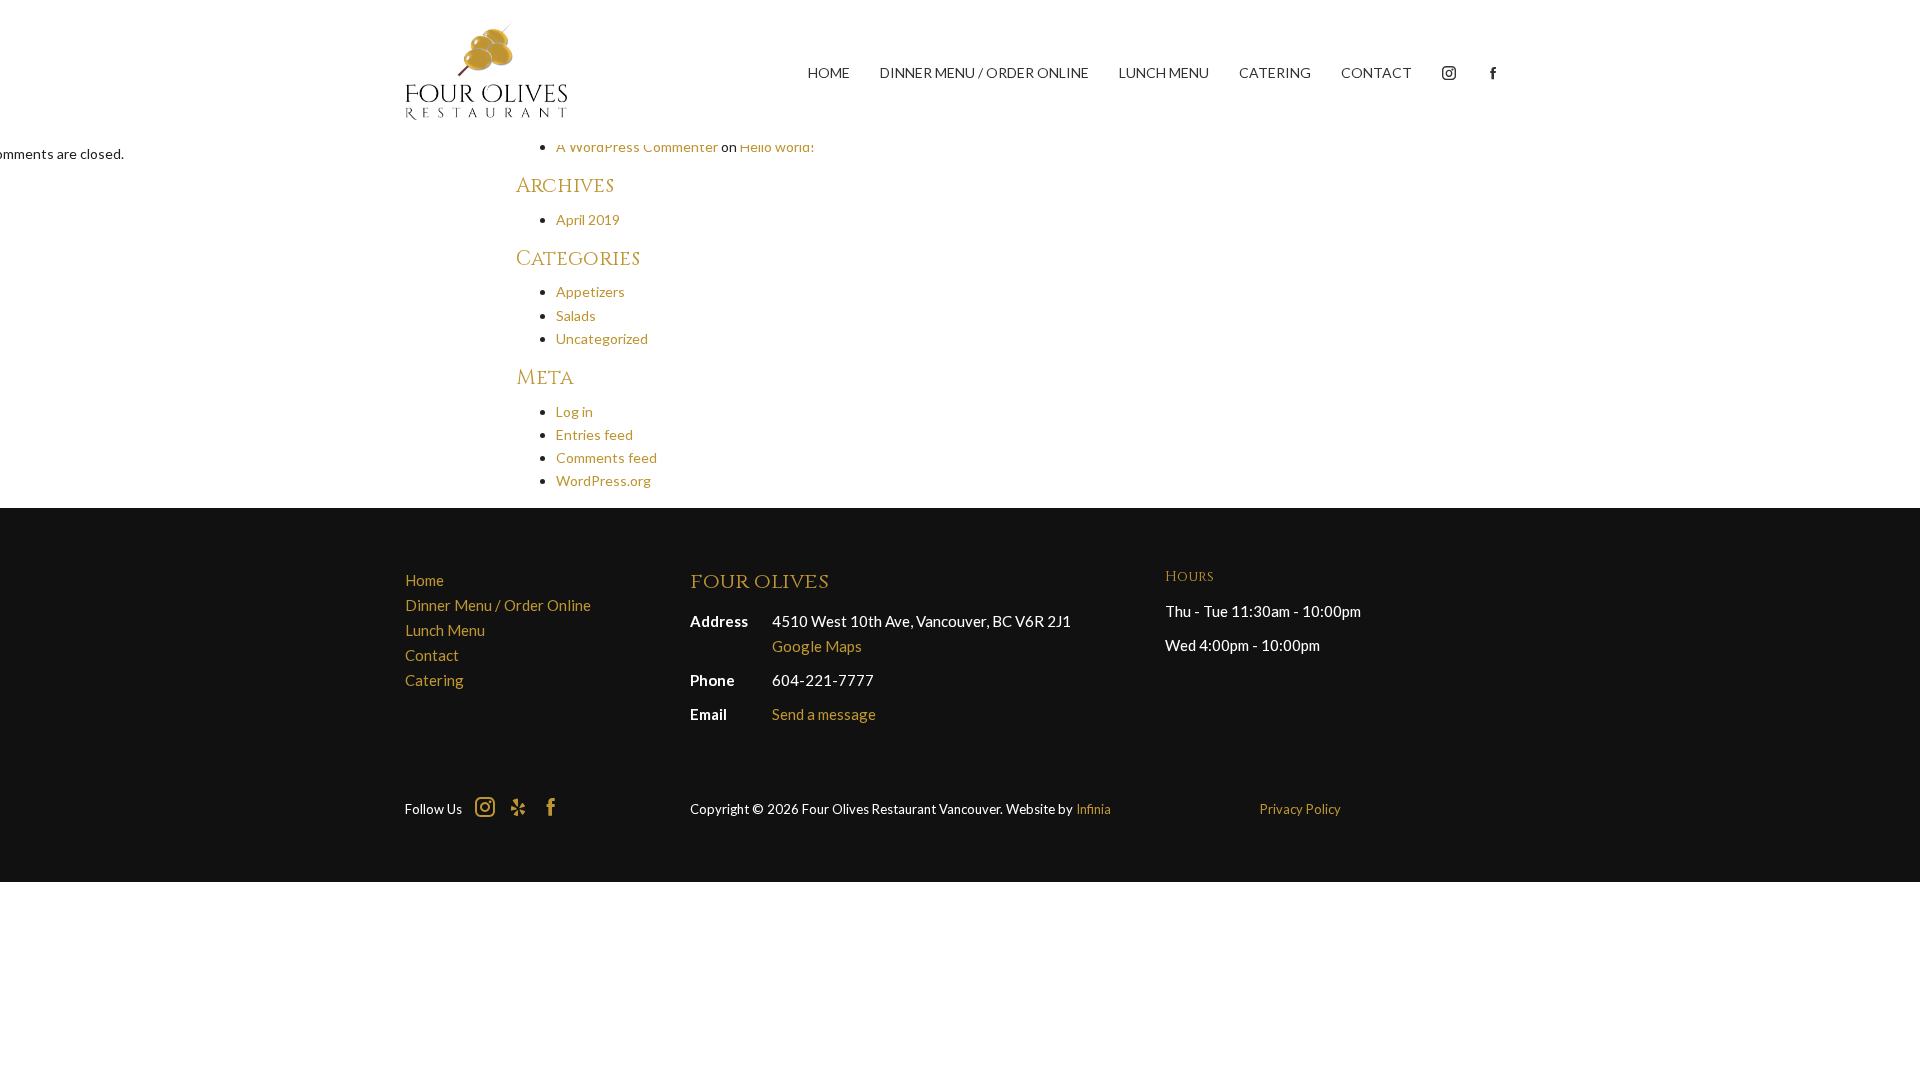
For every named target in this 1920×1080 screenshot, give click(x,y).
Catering (434, 680)
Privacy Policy (1300, 809)
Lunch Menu (1164, 72)
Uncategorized (602, 338)
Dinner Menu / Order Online (984, 72)
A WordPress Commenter (637, 146)
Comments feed (606, 457)
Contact (1376, 72)
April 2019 (588, 219)
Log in (574, 411)
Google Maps (817, 646)
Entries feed (594, 434)
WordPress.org (603, 480)
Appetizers (590, 291)
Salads (576, 315)
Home (829, 72)
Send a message (824, 714)
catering (1275, 72)
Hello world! (777, 146)
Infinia (1093, 809)
